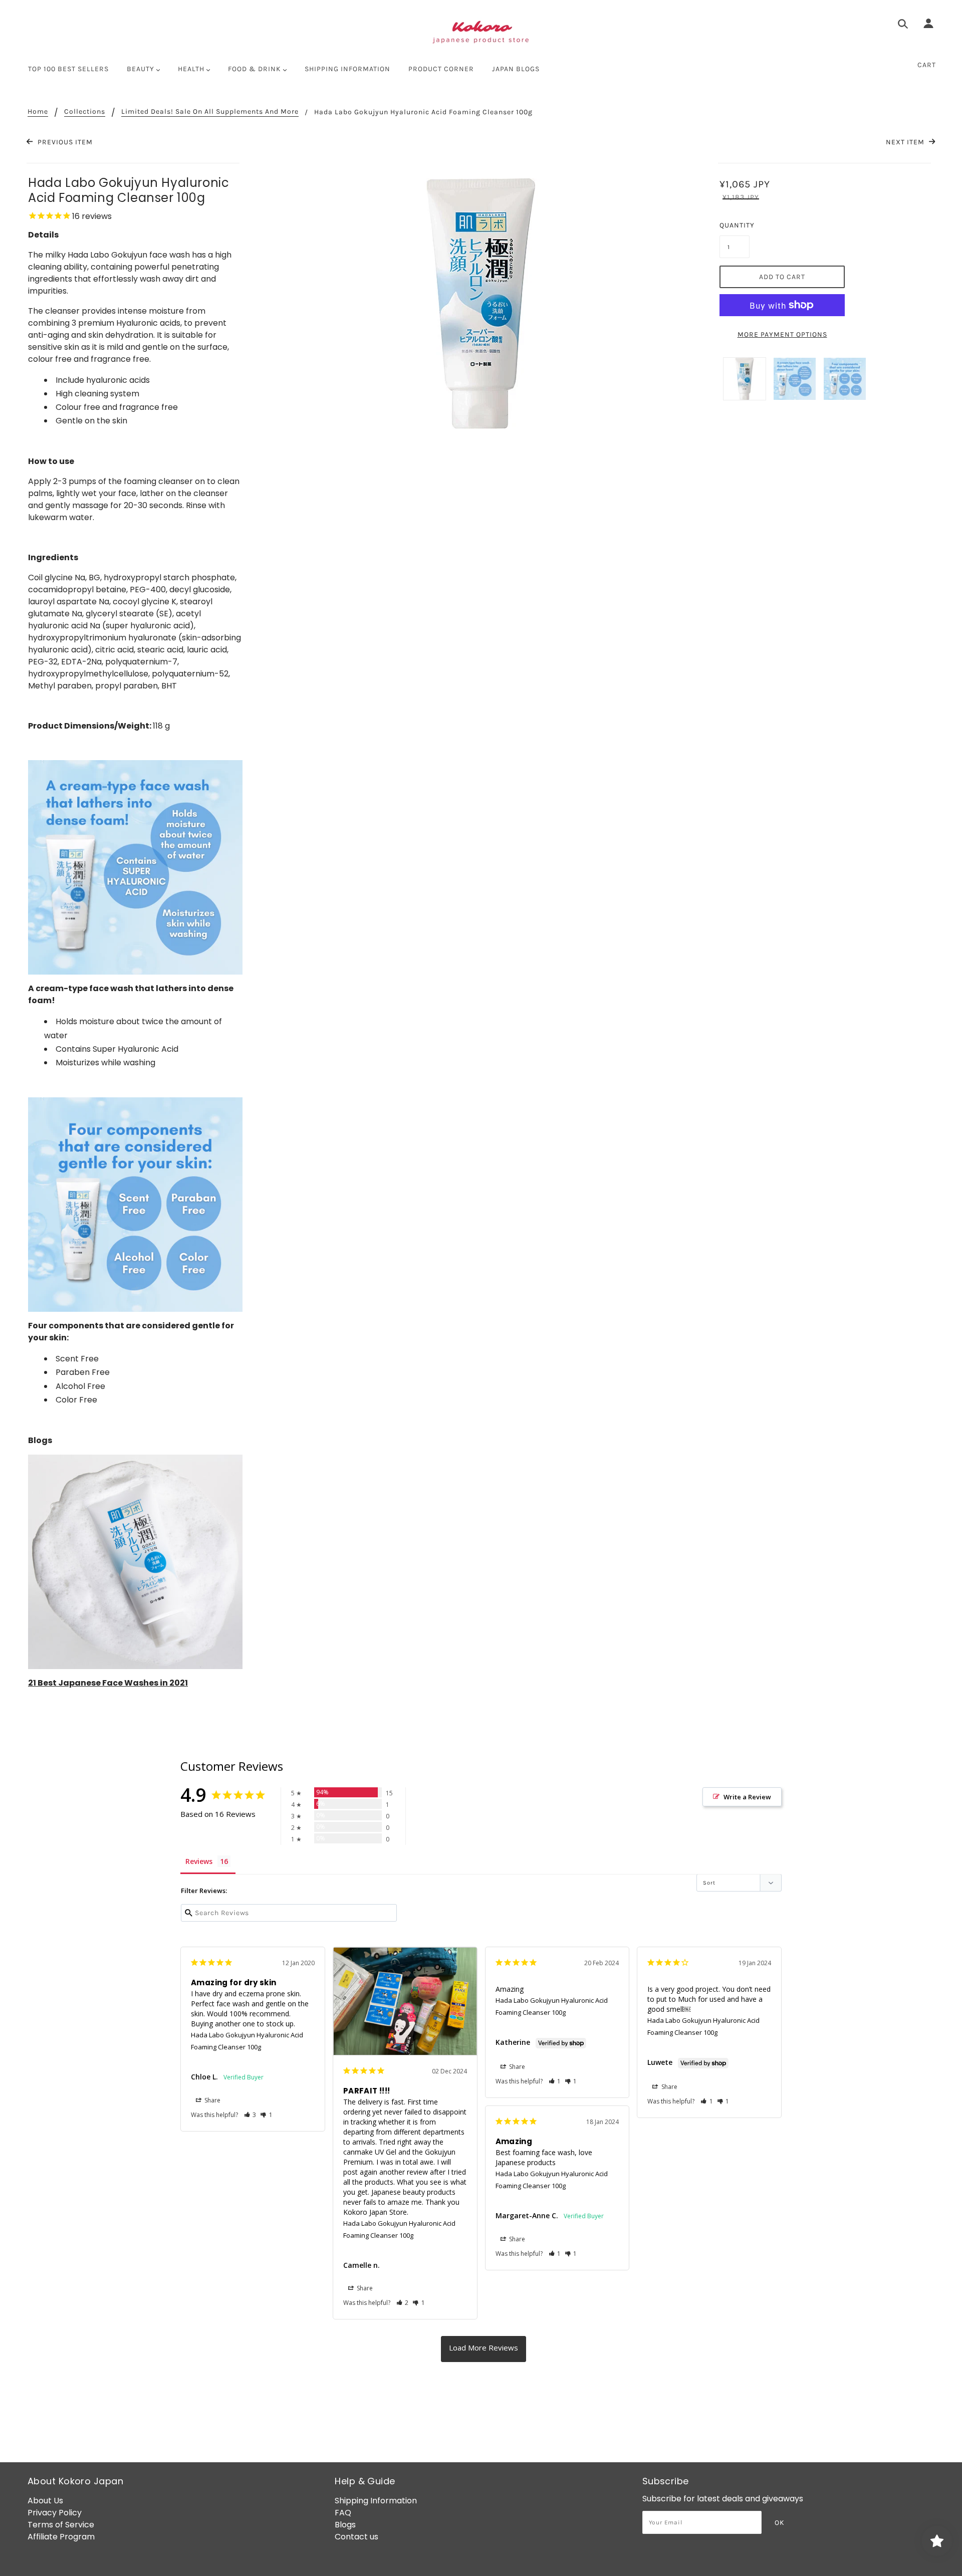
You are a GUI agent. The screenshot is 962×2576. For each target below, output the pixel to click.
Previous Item (64, 142)
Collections (85, 112)
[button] (250, 2115)
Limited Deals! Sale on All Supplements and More (210, 112)
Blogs (345, 2525)
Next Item (906, 142)
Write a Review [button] (747, 1797)
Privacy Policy (55, 2513)
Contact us (356, 2537)
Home (38, 112)
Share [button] (212, 2100)
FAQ (343, 2513)
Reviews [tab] (199, 1861)
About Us (45, 2501)
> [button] (484, 2349)
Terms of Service (61, 2525)
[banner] (481, 33)
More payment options (782, 334)
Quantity (735, 225)
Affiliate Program (61, 2537)
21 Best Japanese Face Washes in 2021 (108, 1683)
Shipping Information (376, 2501)
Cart (927, 65)
